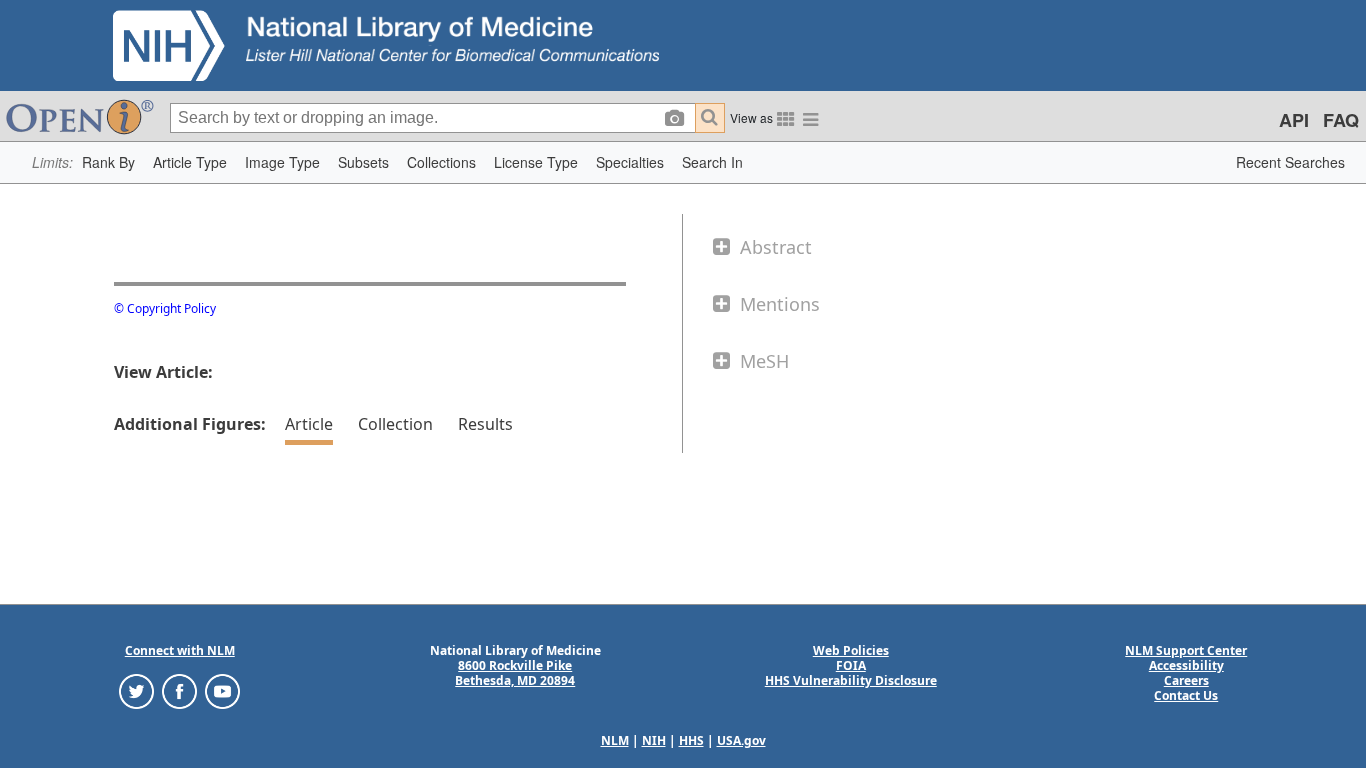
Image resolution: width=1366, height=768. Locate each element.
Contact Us (1186, 695)
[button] (108, 162)
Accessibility (1186, 665)
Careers (1186, 680)
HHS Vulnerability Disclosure (851, 680)
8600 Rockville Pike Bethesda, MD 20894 (515, 673)
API (1294, 120)
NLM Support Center (1186, 650)
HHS (691, 740)
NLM (615, 740)
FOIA (851, 665)
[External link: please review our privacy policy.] (136, 690)
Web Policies (851, 650)
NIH (654, 740)
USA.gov (741, 740)
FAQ (1341, 120)
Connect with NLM (180, 650)
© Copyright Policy (165, 308)
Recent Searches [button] (1290, 162)
